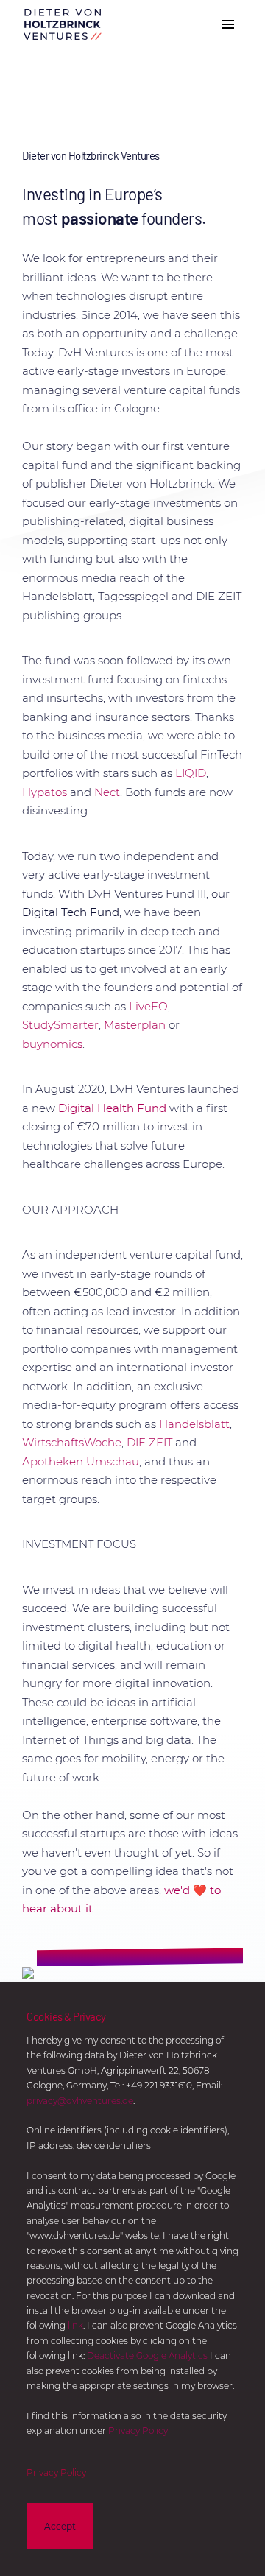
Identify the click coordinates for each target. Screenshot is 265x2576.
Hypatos (45, 792)
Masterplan (135, 1025)
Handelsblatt (194, 1424)
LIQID (191, 773)
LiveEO (148, 1006)
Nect (107, 792)
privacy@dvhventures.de (80, 2101)
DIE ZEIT (149, 1442)
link (75, 2325)
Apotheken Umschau (81, 1461)
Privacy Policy (138, 2431)
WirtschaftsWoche (72, 1442)
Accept (60, 2526)
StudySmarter (60, 1025)
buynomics (52, 1044)
